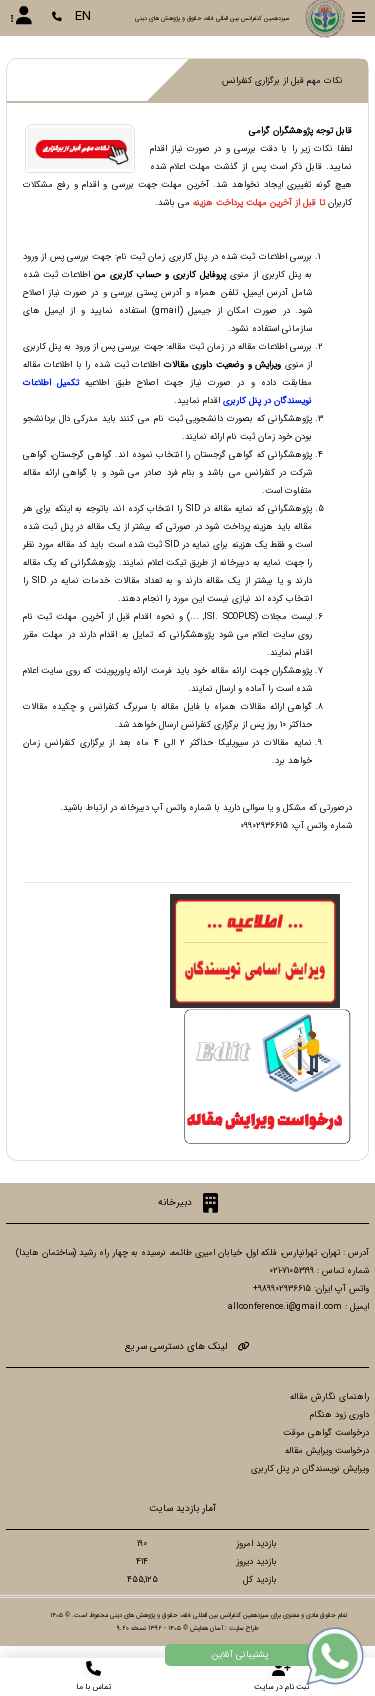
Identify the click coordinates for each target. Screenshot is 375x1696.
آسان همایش (206, 1628)
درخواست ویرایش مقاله (327, 1451)
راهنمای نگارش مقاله (329, 1397)
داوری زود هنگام (339, 1415)
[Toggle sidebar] (359, 17)
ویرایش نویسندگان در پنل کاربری (310, 1469)
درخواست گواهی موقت (326, 1433)
